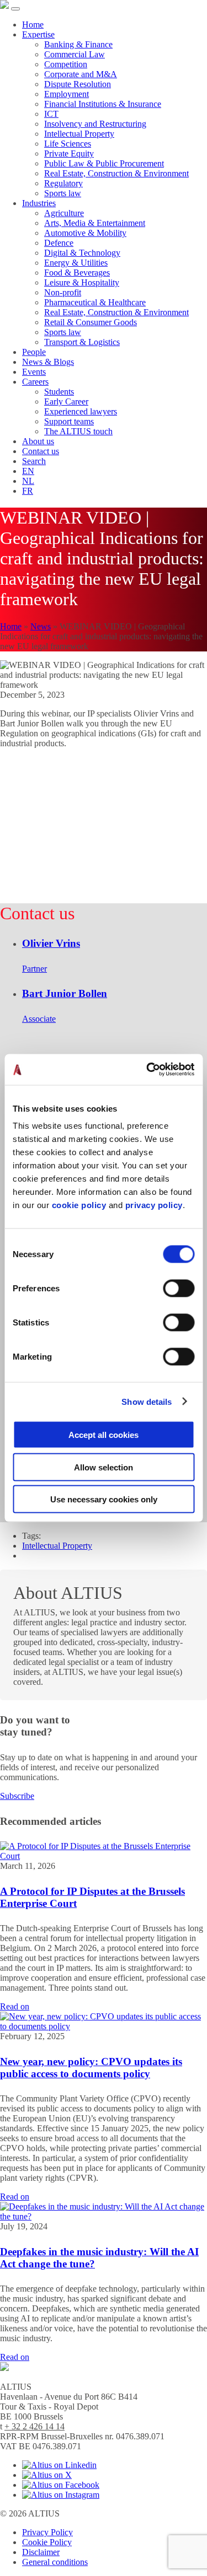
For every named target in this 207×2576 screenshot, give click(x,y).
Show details (147, 1401)
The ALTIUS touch (78, 431)
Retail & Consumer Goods (91, 322)
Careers (35, 382)
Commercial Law (75, 54)
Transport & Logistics (82, 342)
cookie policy (79, 1205)
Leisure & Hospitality (82, 282)
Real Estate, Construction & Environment (116, 173)
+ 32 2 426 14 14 (34, 2426)
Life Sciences (68, 144)
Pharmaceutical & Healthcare (95, 302)
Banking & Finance (78, 44)
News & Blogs (48, 362)
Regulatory (63, 183)
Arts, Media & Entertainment (95, 223)
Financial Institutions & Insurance (103, 104)
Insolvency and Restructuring (95, 124)
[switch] (179, 1289)
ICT (51, 114)
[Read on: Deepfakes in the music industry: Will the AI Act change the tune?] (104, 2216)
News (41, 626)
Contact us (41, 451)
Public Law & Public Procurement (104, 163)
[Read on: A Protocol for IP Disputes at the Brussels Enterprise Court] (104, 1856)
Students (59, 392)
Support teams (69, 421)
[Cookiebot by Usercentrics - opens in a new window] (147, 1070)
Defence (59, 243)
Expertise (38, 34)
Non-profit (63, 292)
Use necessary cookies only (104, 1499)
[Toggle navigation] (15, 9)
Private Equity (69, 153)
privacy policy (154, 1205)
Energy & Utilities (76, 263)
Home (33, 25)
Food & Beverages (77, 273)
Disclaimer (41, 2552)
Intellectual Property (79, 134)
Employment (67, 94)
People (34, 352)
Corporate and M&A (81, 74)
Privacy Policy (47, 2532)
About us (38, 441)
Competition (66, 64)
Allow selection (104, 1467)
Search (34, 461)
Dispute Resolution (78, 84)
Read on (15, 2006)
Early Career (66, 402)
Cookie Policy (47, 2542)
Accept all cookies (104, 1435)
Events (34, 372)
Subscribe (17, 1796)
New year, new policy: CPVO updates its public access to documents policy (91, 2068)
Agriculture (64, 213)
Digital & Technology (82, 253)
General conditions (55, 2562)
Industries (39, 203)
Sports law (63, 193)
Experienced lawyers (81, 411)
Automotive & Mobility (85, 233)
